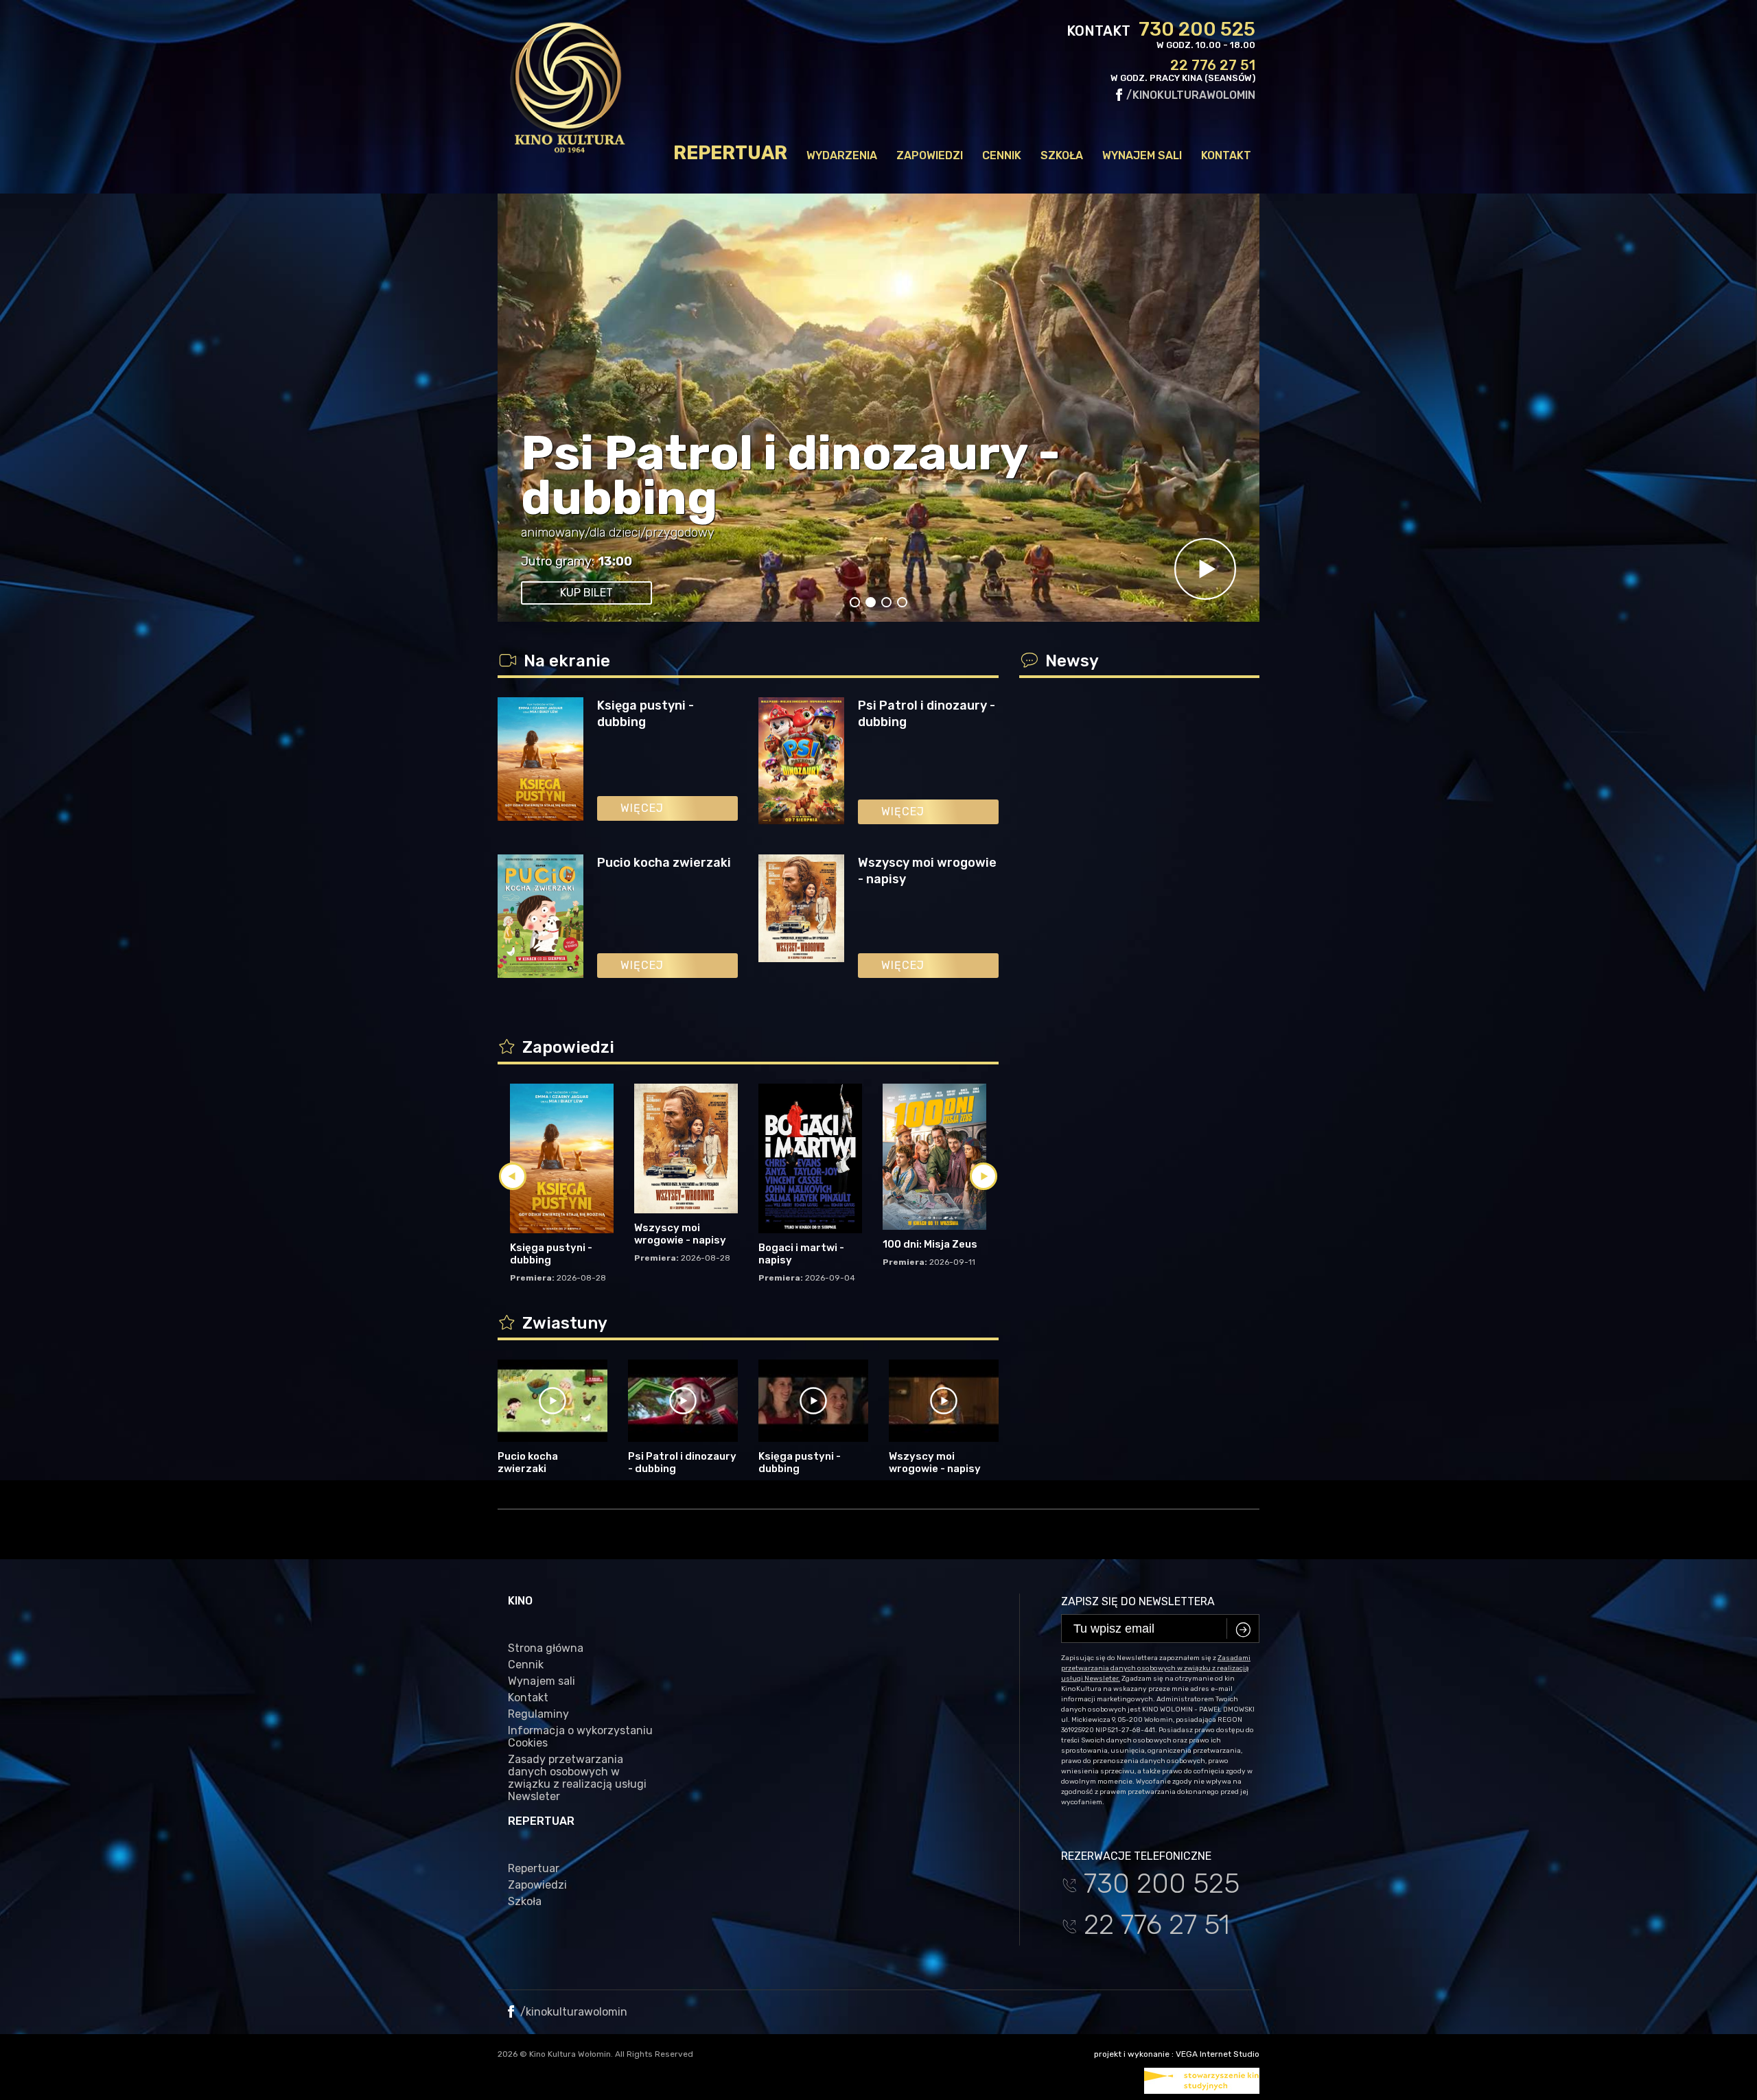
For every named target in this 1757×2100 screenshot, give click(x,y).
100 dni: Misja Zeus (930, 1244)
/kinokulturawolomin (1189, 95)
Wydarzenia (842, 155)
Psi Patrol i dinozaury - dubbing (791, 476)
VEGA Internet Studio (1218, 2054)
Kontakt (1226, 155)
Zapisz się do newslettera (1138, 1601)
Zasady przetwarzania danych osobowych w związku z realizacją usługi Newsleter (577, 1778)
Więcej (642, 808)
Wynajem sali (1142, 155)
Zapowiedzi (930, 155)
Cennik (1002, 155)
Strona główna (546, 1648)
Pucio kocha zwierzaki (664, 863)
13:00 (615, 561)
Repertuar (730, 153)
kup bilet (586, 593)
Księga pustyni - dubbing (645, 714)
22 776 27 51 (1213, 65)
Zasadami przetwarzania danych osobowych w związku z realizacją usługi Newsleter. (1156, 1668)
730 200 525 (1197, 30)
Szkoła (1062, 155)
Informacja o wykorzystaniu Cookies (580, 1737)
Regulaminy (538, 1714)
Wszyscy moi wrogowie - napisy (927, 871)
